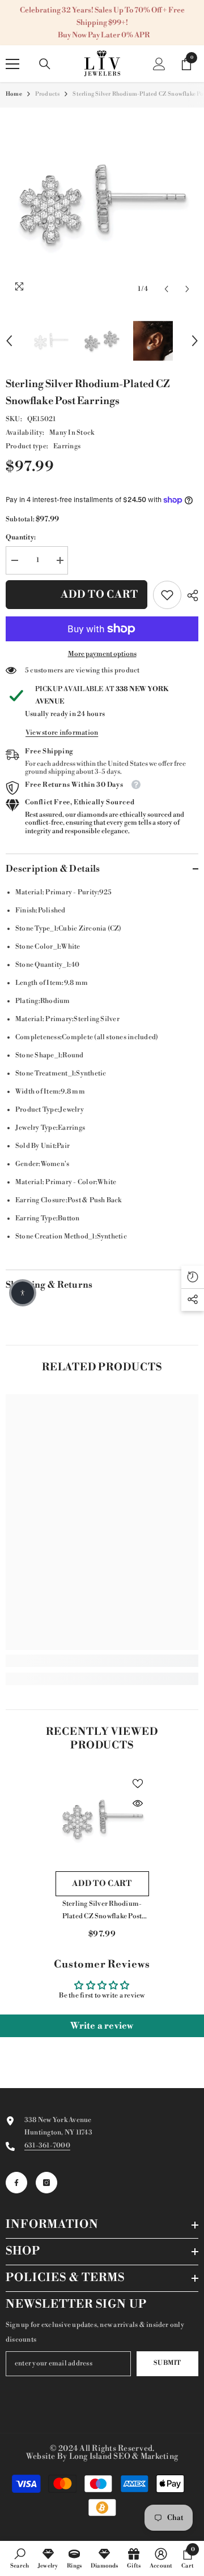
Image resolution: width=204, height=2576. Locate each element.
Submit (167, 2363)
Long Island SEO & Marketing (124, 2457)
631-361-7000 (47, 2146)
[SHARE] (190, 595)
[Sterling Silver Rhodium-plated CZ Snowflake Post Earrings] (102, 1819)
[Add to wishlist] (138, 1784)
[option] (102, 204)
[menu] (12, 64)
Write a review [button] (102, 2026)
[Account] (159, 64)
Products (48, 94)
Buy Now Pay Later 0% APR (104, 35)
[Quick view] (138, 1803)
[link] (167, 595)
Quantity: (21, 537)
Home (14, 94)
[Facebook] (16, 2183)
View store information (62, 733)
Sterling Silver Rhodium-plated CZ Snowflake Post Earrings (102, 1911)
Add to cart (99, 595)
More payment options (102, 654)
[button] (166, 289)
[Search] (45, 64)
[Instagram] (46, 2183)
